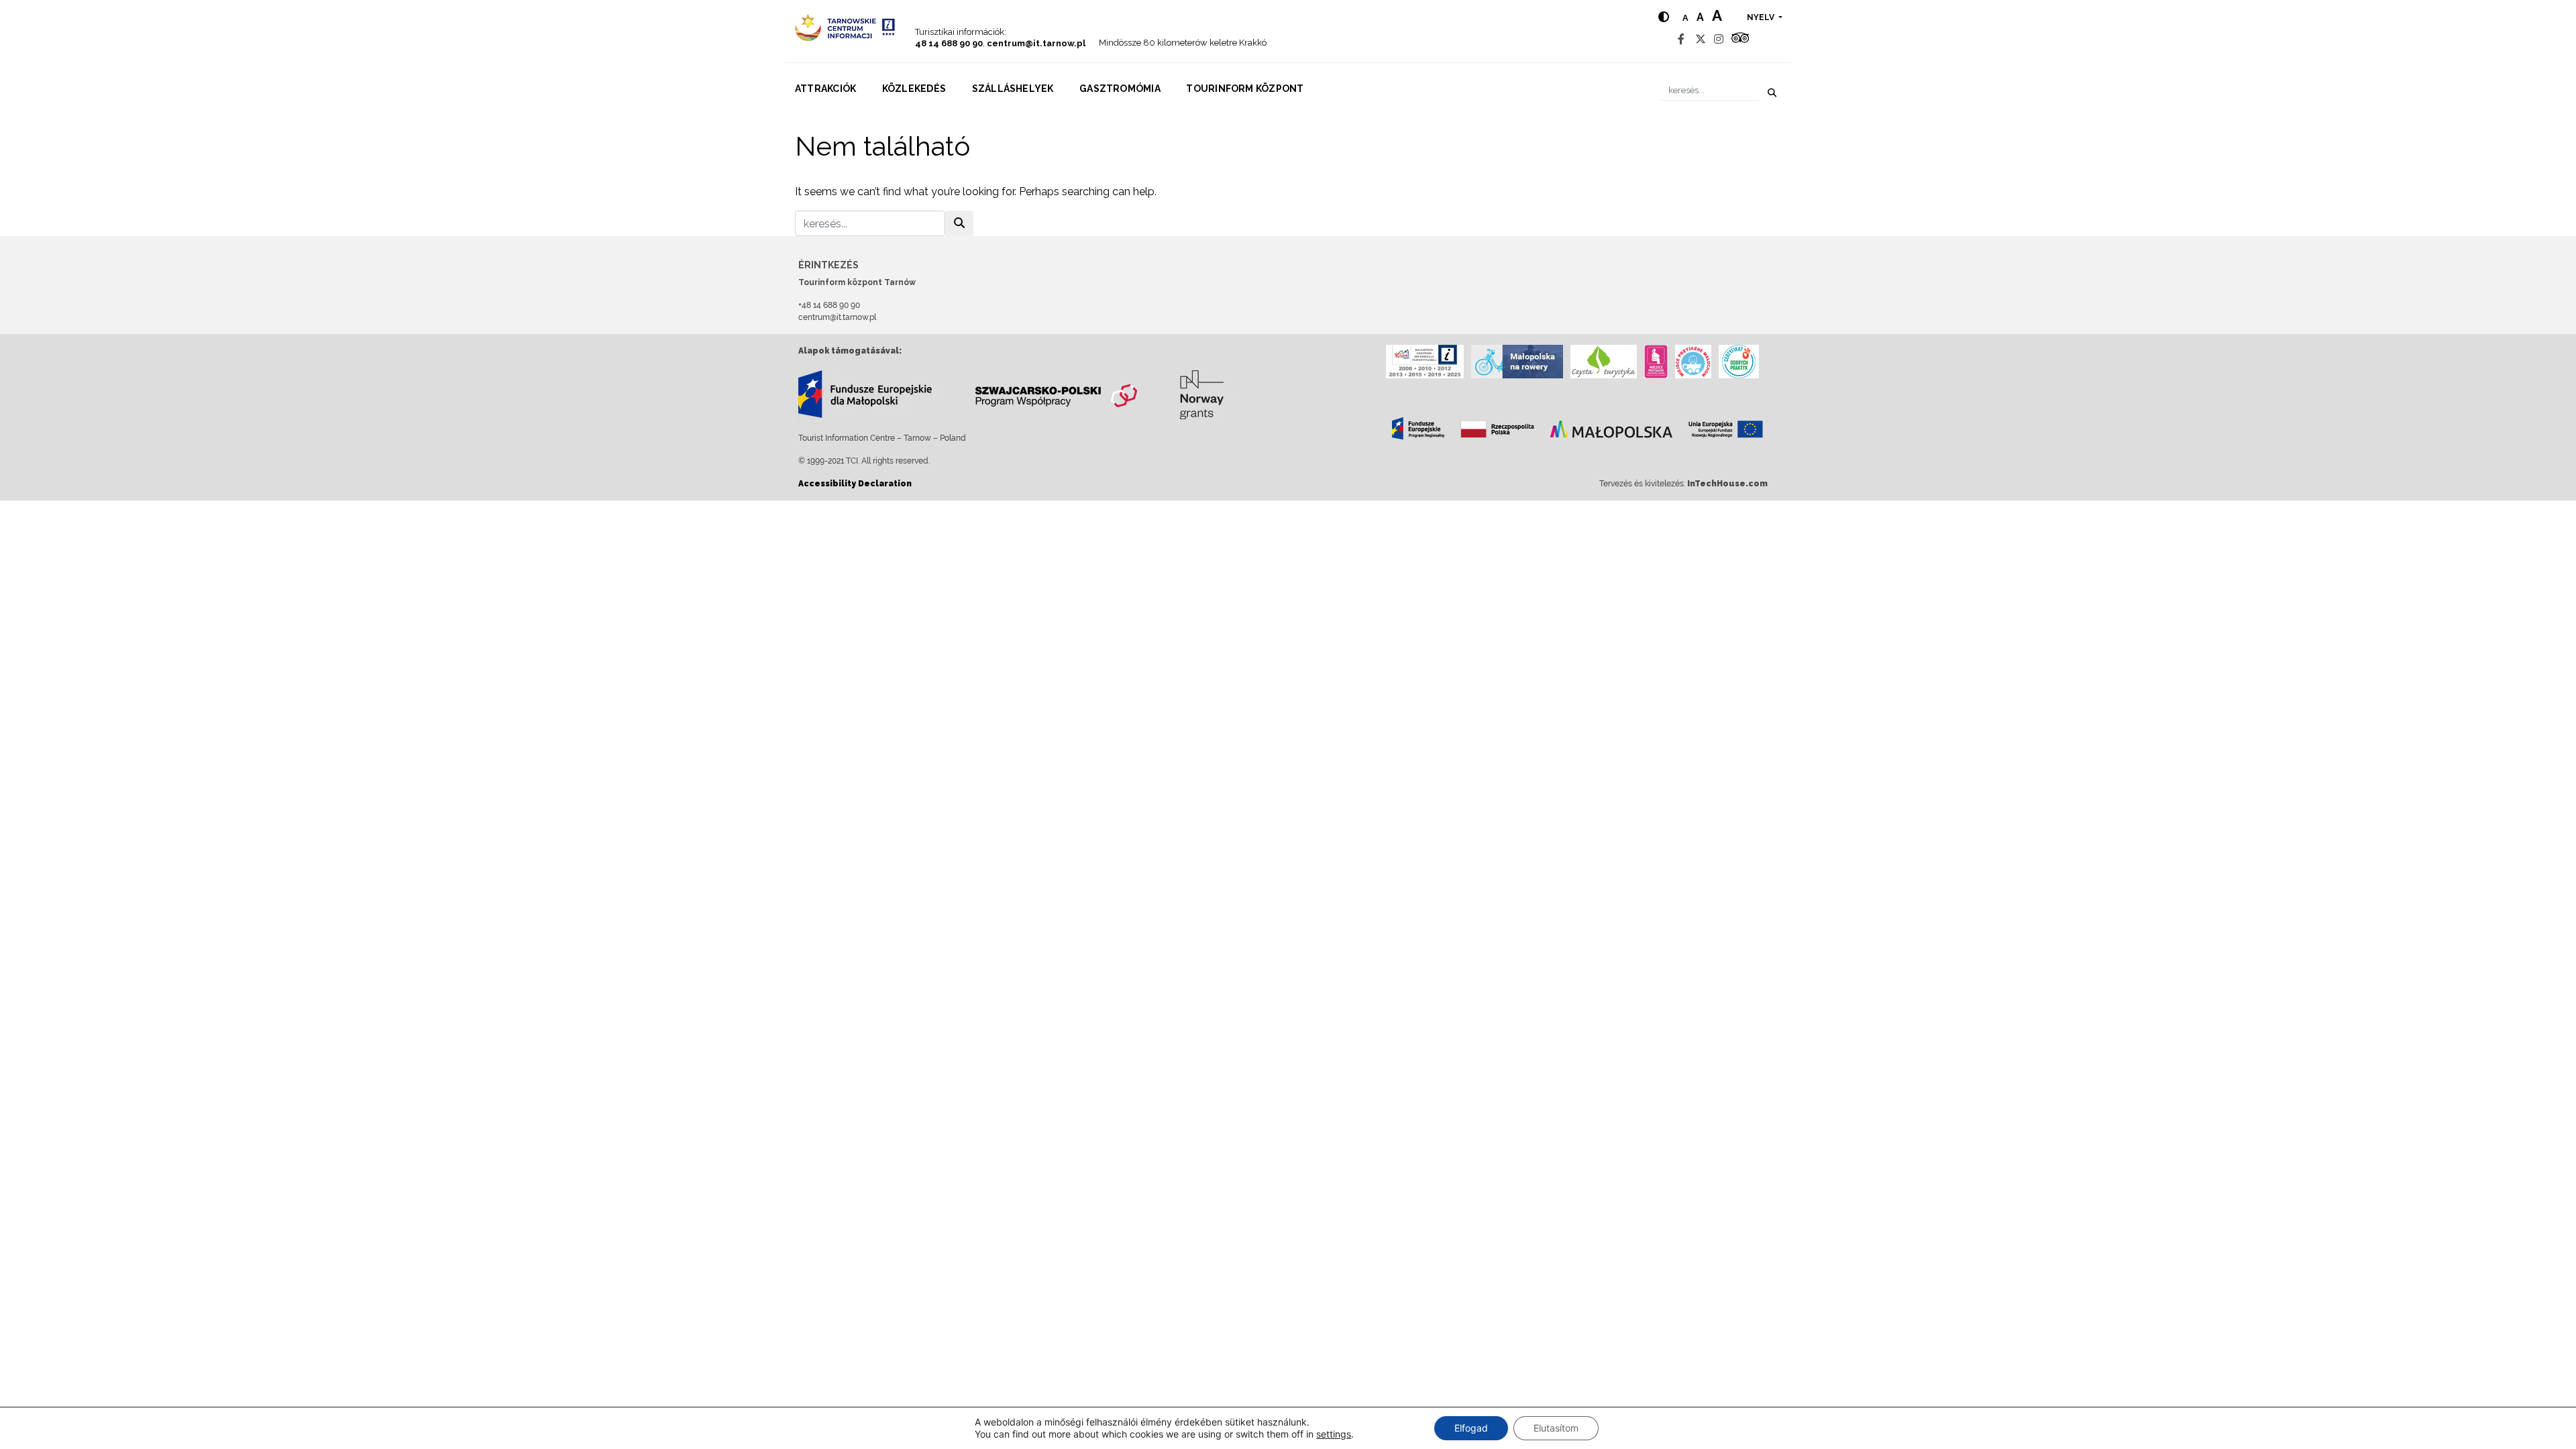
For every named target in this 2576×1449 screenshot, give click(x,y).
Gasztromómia (1120, 89)
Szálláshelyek (1013, 89)
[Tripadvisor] (1740, 39)
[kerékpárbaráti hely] (1517, 362)
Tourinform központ (1245, 89)
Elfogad (1471, 1428)
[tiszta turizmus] (1604, 362)
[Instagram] (1719, 39)
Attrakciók (825, 89)
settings (1334, 1434)
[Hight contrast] (1664, 17)
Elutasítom (1556, 1428)
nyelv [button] (1762, 17)
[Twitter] (1701, 39)
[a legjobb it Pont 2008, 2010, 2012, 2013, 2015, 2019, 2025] (1425, 362)
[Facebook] (1681, 39)
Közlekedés (914, 89)
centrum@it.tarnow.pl (1036, 43)
